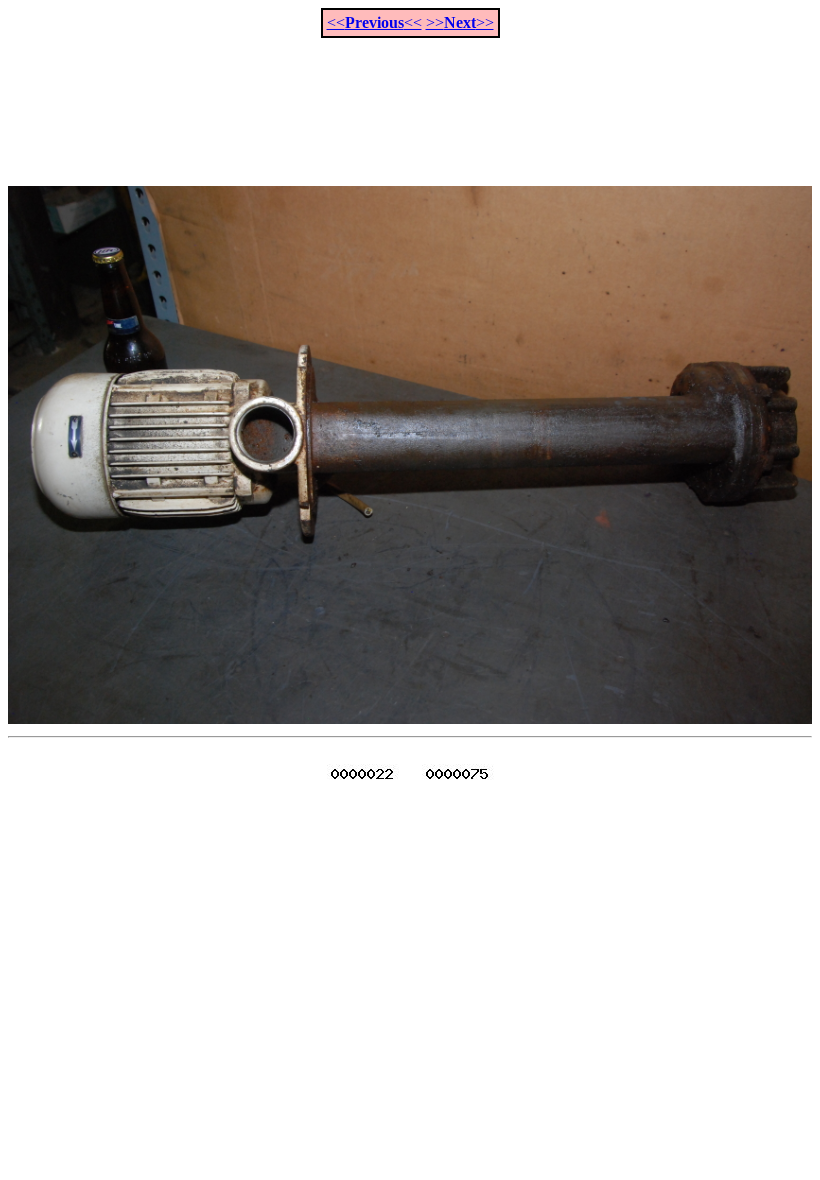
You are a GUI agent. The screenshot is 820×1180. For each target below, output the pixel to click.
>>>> (460, 22)
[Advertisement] (410, 101)
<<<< (374, 22)
